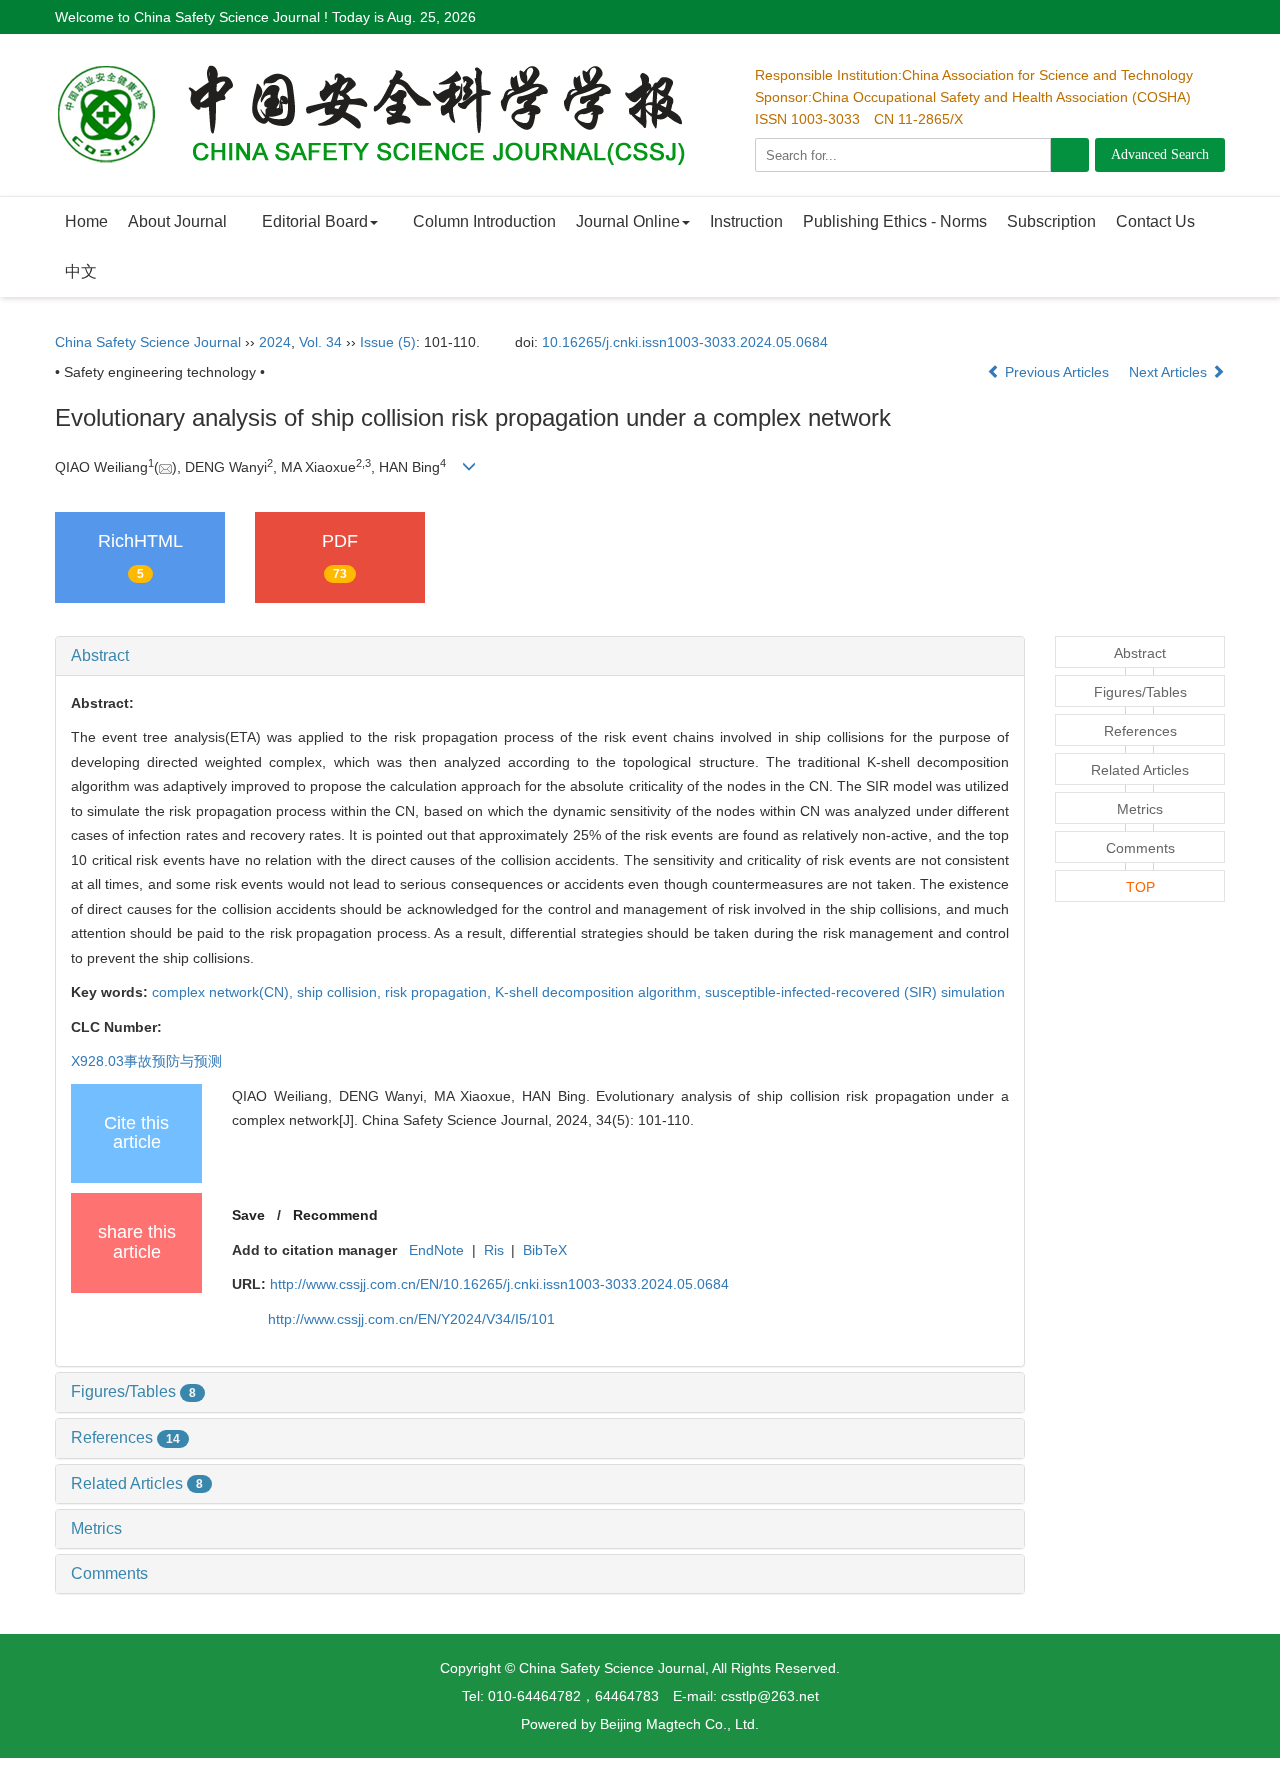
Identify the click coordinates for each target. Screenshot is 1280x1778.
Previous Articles (1057, 372)
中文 (81, 271)
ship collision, (341, 992)
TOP (1140, 887)
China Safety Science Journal (148, 342)
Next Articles (1170, 372)
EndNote (436, 1250)
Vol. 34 (320, 342)
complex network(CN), (224, 992)
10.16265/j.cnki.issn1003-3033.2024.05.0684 (685, 342)
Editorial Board (315, 221)
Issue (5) (388, 342)
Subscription (1051, 221)
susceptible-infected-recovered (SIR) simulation (855, 992)
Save (248, 1215)
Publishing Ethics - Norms (895, 221)
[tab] (540, 656)
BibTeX (545, 1250)
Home (86, 221)
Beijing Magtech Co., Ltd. (679, 1724)
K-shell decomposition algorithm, (600, 992)
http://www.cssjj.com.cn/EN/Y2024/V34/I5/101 (411, 1319)
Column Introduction (484, 221)
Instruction (746, 221)
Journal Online (628, 221)
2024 (275, 342)
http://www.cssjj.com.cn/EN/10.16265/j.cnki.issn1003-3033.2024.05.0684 (499, 1284)
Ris (494, 1250)
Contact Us (1155, 221)
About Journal (177, 221)
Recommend (335, 1215)
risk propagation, (440, 992)
